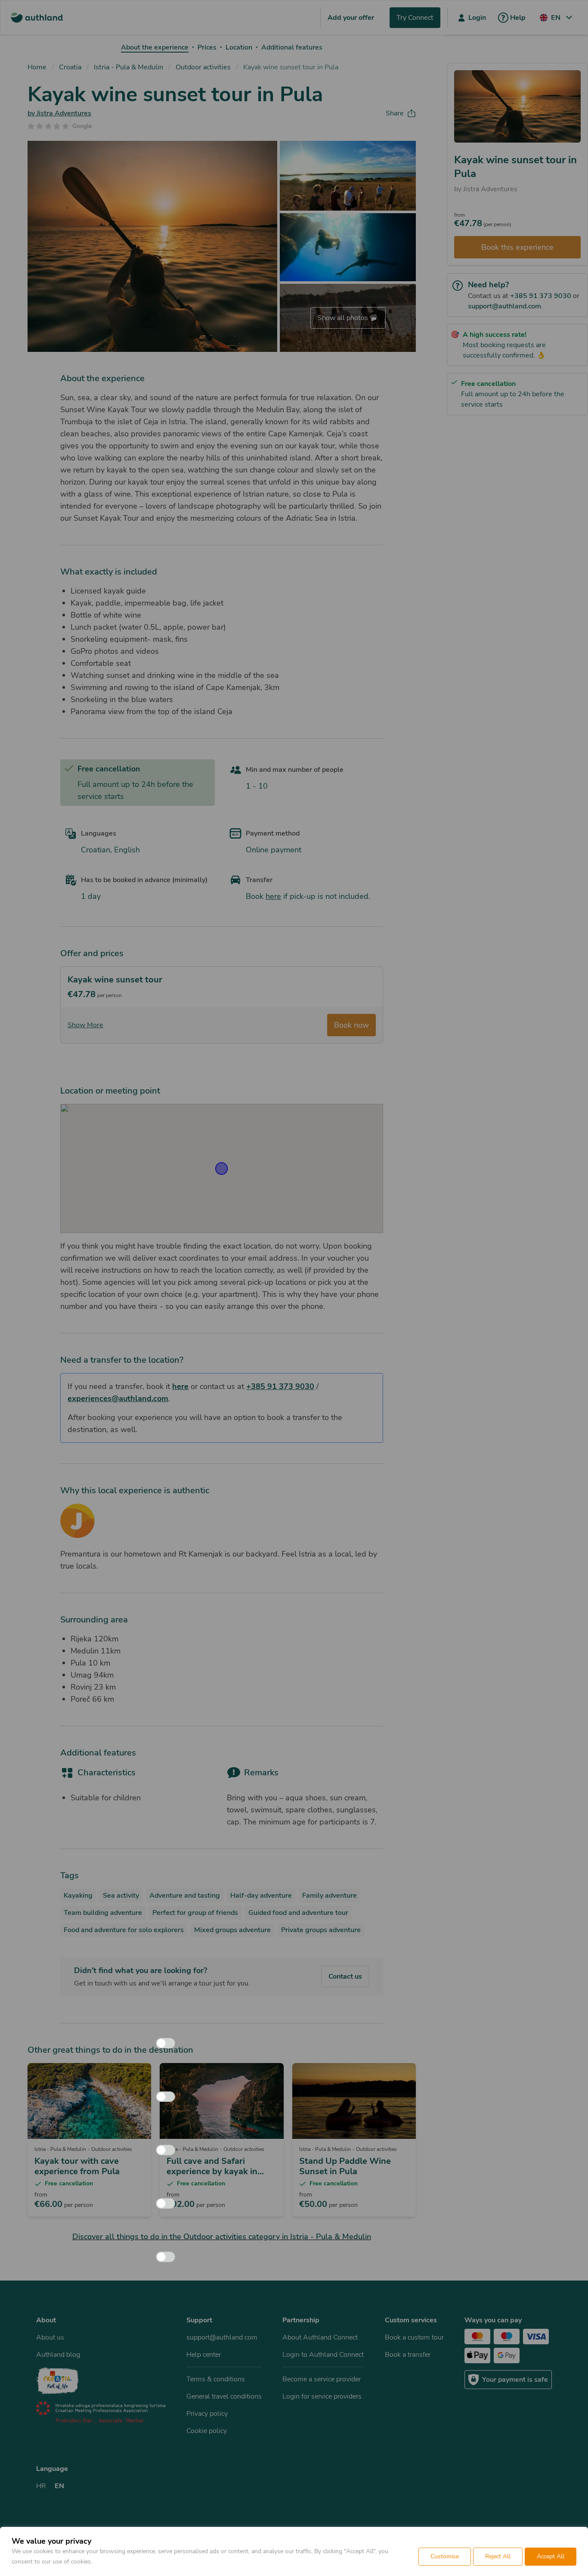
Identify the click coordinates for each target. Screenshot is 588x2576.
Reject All (498, 2556)
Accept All (551, 2556)
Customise (445, 2556)
